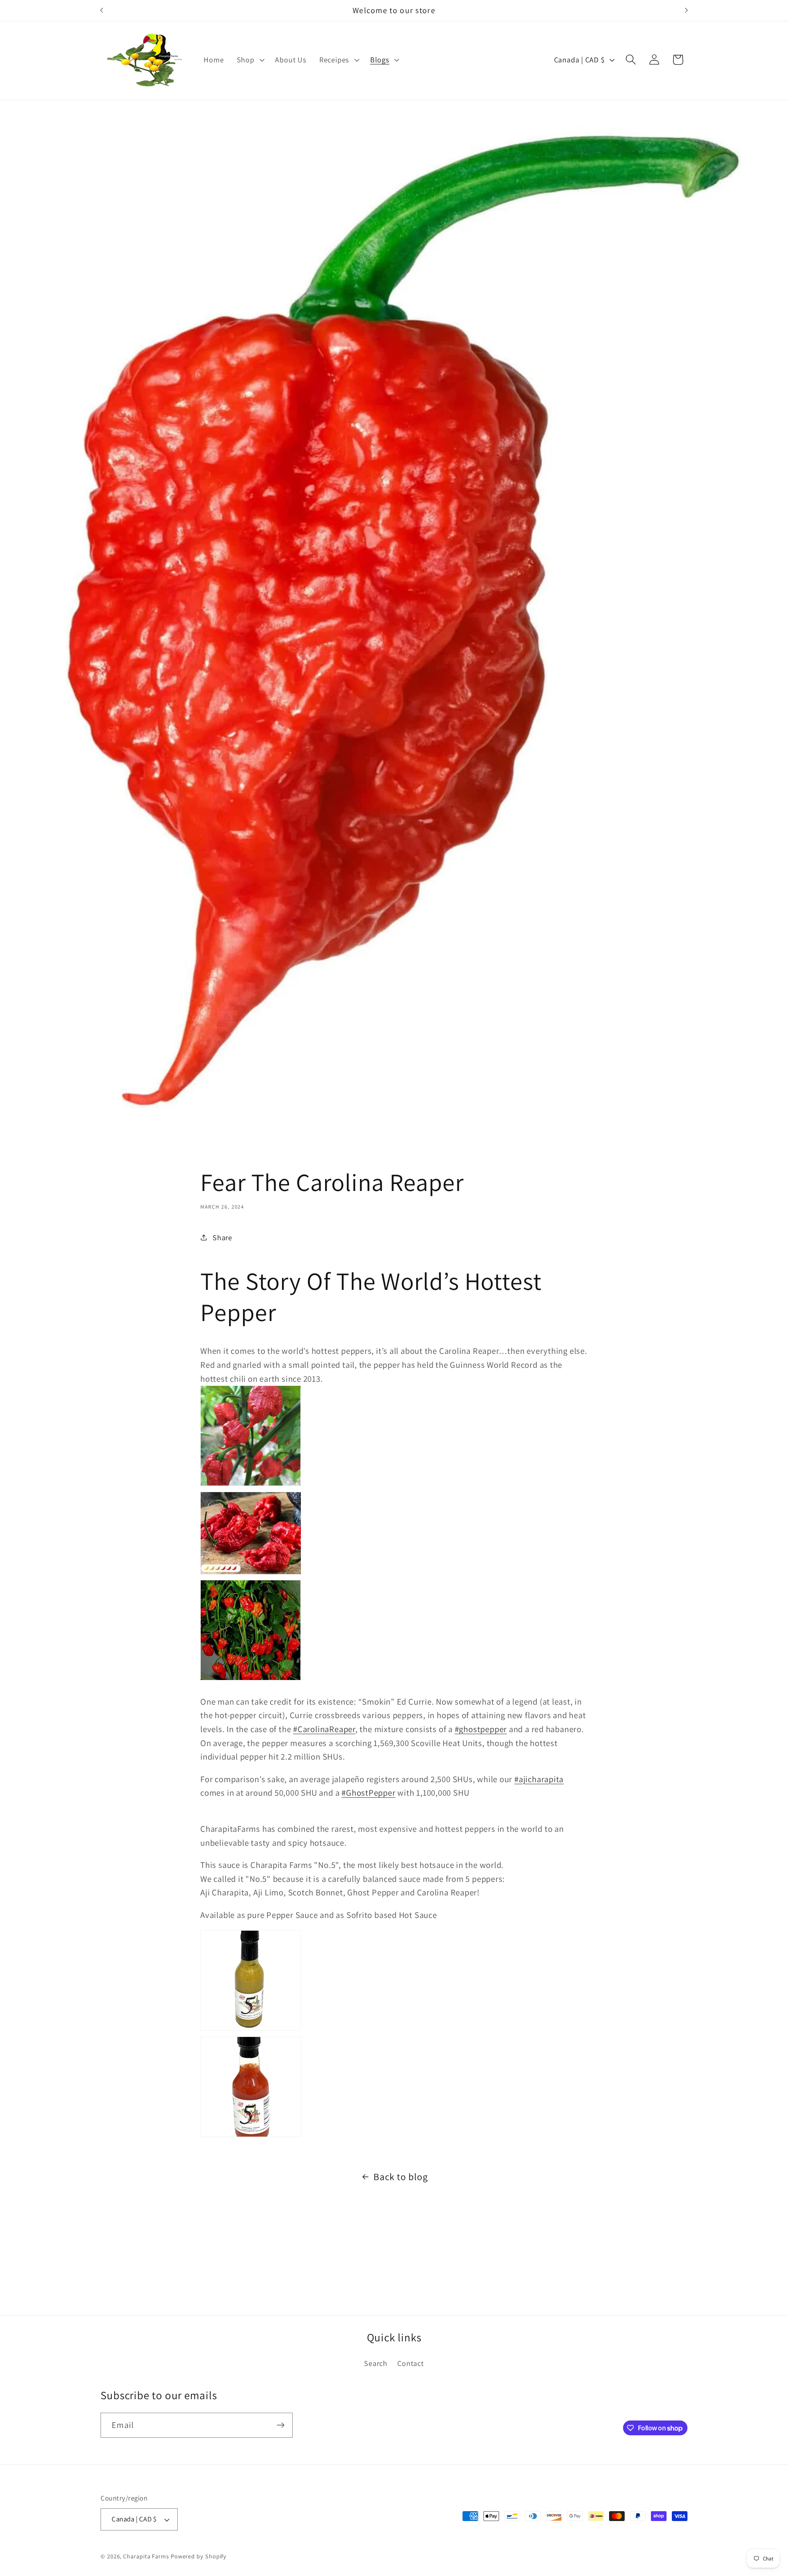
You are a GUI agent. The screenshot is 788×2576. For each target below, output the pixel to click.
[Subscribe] (281, 2425)
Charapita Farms (146, 2556)
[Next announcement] (687, 10)
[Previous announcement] (102, 10)
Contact (410, 2363)
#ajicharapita (539, 1779)
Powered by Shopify (199, 2556)
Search (376, 2363)
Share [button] (222, 1237)
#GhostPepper (368, 1793)
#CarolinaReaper (324, 1729)
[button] (250, 60)
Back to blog (401, 2177)
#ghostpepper (481, 1729)
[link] (394, 1439)
